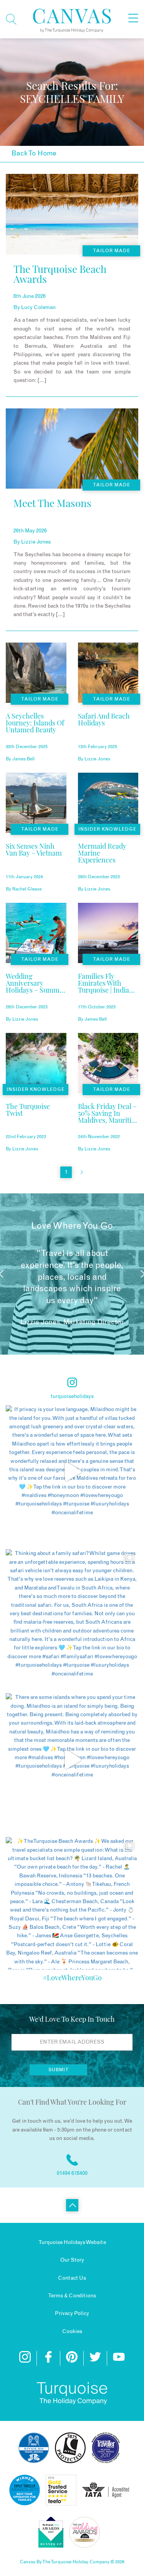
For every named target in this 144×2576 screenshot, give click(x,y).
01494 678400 (72, 2173)
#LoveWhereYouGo (72, 1978)
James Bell (23, 759)
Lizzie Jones (36, 542)
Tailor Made (112, 251)
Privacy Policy (72, 2313)
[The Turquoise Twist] (36, 1122)
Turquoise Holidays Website (72, 2242)
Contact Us (72, 2278)
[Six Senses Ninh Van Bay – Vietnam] (36, 862)
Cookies (72, 2331)
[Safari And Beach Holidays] (108, 732)
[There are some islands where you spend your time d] (72, 1759)
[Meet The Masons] (52, 518)
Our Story (72, 2260)
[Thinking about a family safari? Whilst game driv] (72, 1615)
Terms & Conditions (72, 2296)
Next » (82, 1172)
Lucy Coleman (38, 307)
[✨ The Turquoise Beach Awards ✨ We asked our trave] (72, 1903)
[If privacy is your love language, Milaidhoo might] (72, 1471)
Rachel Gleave (27, 889)
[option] (72, 1274)
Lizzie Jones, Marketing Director (72, 1322)
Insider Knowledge (107, 829)
